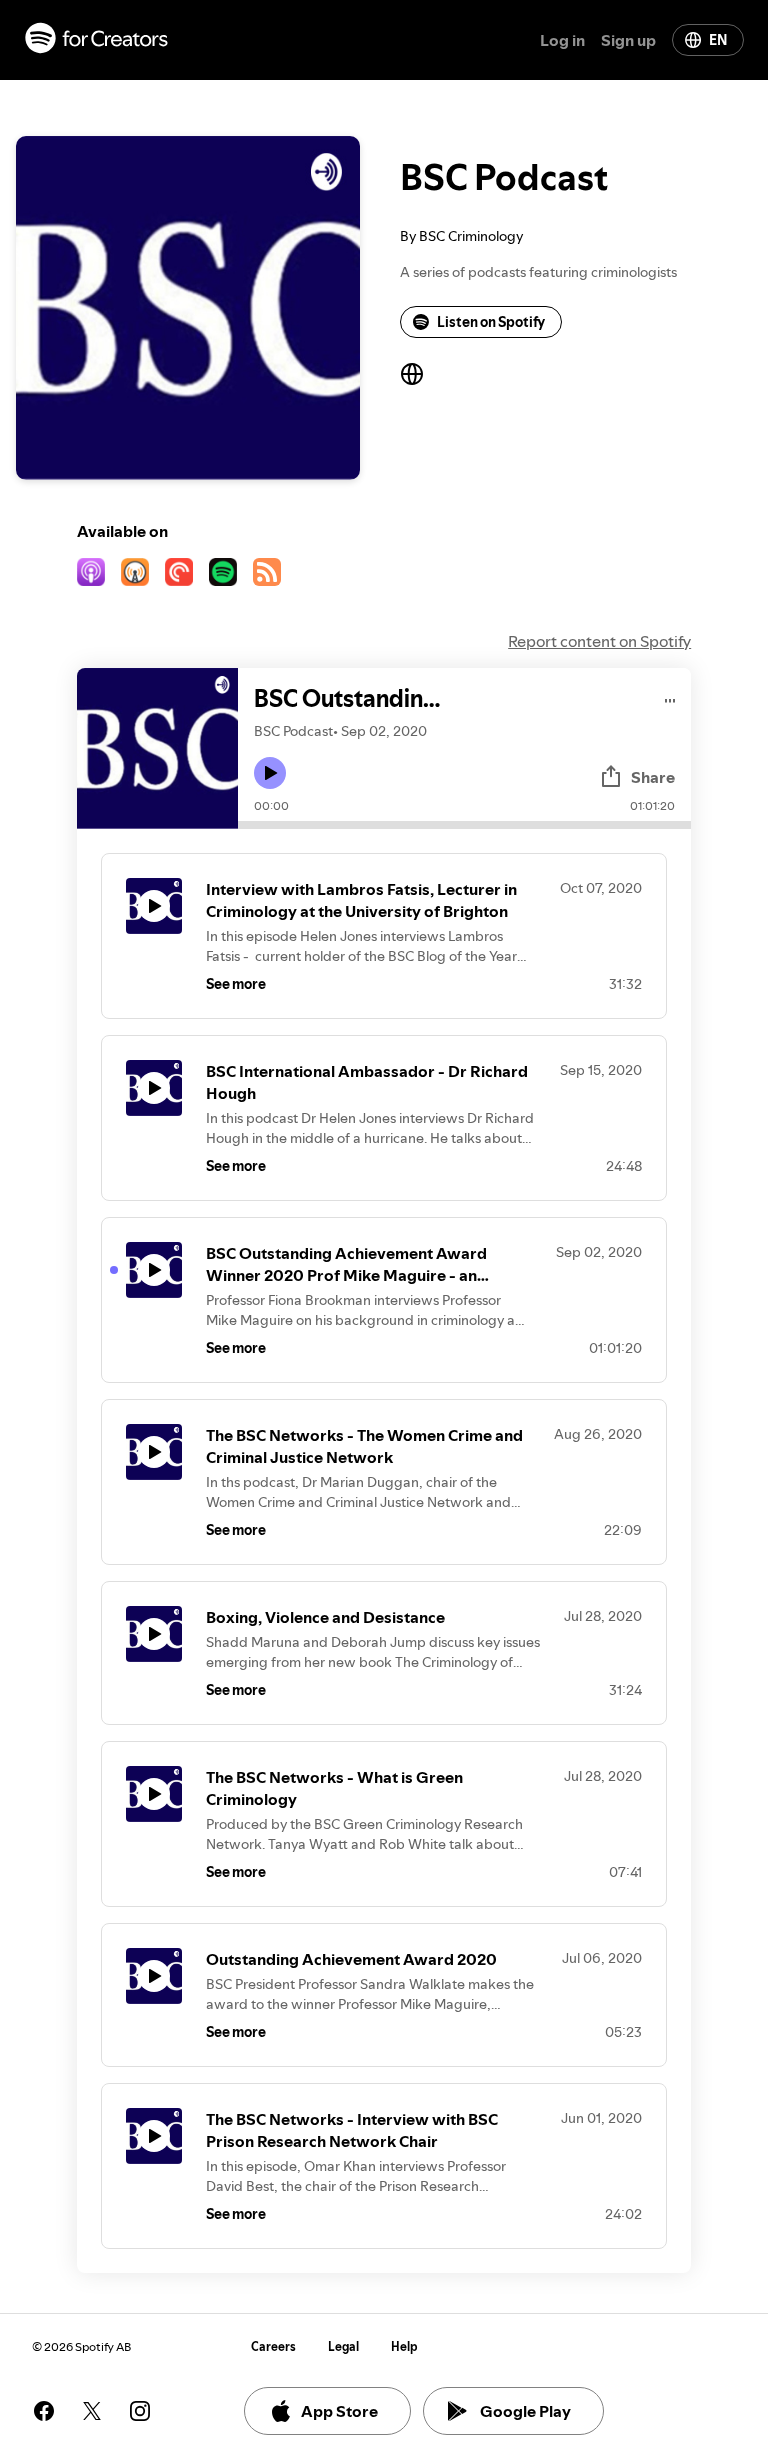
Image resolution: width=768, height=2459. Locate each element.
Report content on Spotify (599, 641)
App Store (339, 2411)
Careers (273, 2346)
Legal (343, 2346)
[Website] (412, 374)
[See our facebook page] (44, 2411)
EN (718, 40)
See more (236, 984)
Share (653, 777)
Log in (562, 40)
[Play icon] (270, 773)
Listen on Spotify (491, 322)
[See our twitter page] (92, 2411)
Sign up (628, 40)
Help (404, 2346)
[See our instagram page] (140, 2411)
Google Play (525, 2411)
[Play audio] (670, 697)
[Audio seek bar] (464, 825)
